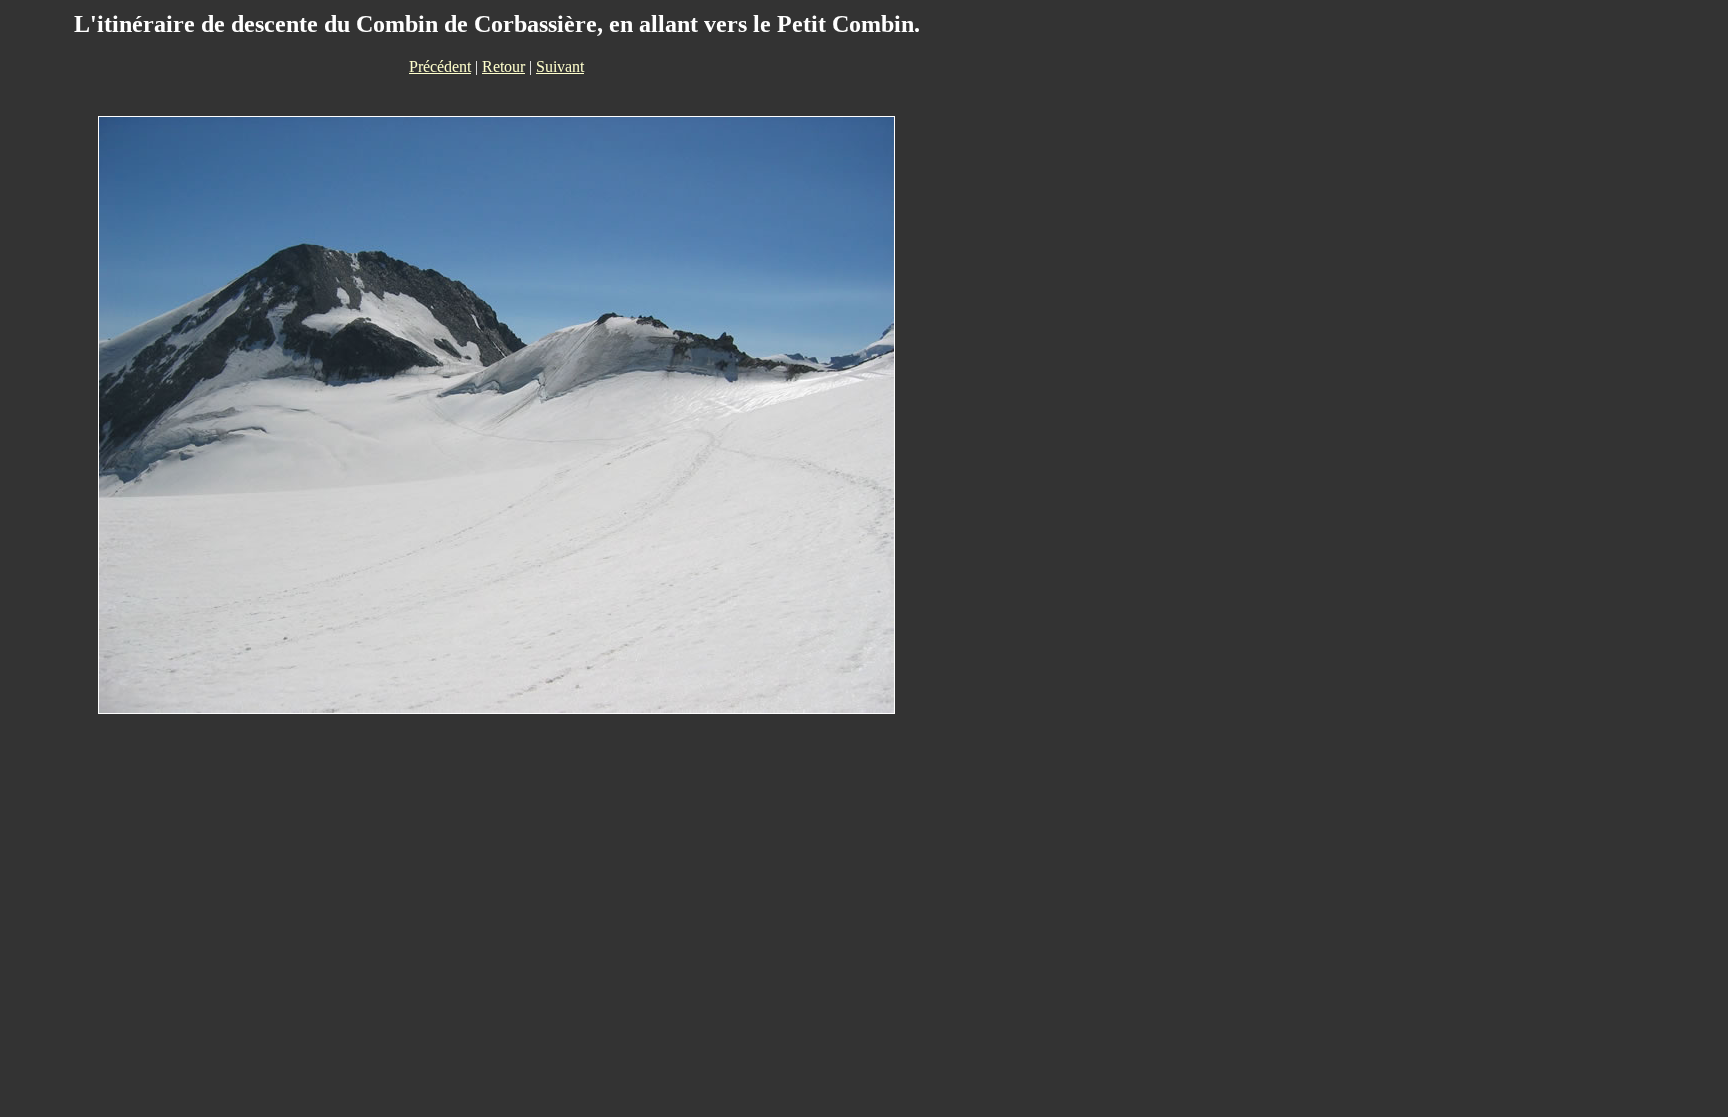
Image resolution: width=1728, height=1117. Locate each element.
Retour (503, 66)
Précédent (440, 66)
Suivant (560, 66)
